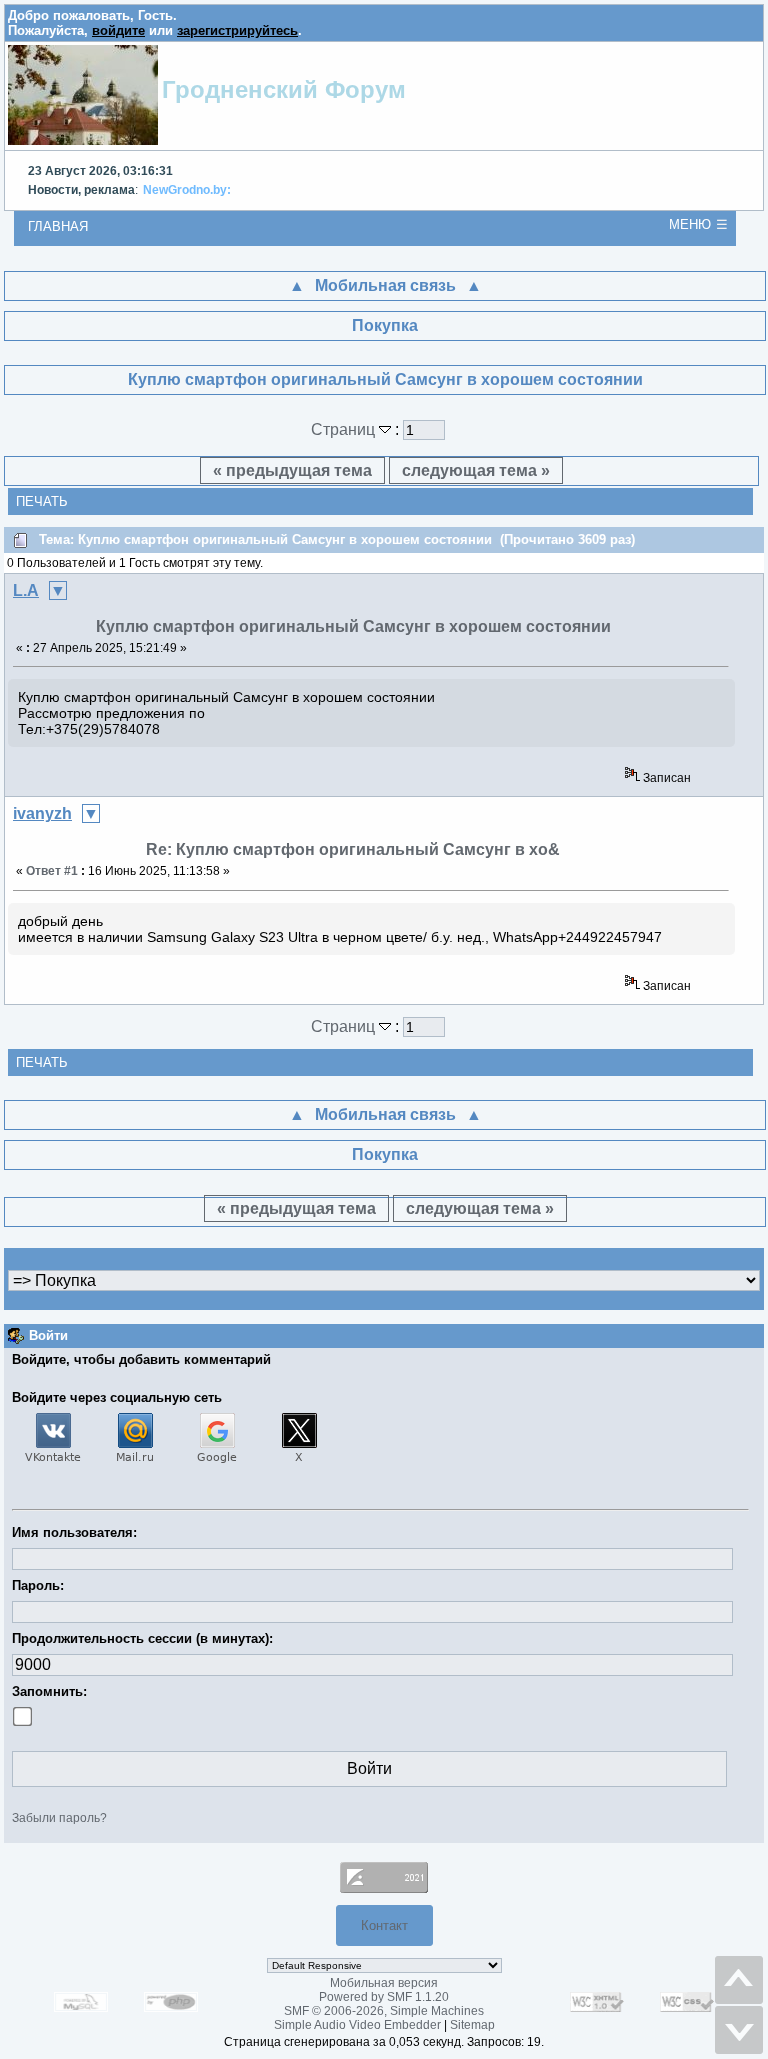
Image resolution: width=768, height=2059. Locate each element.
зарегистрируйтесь (237, 30)
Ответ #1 (52, 871)
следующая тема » (476, 470)
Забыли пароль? (59, 1818)
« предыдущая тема (292, 470)
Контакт (384, 1925)
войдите (118, 30)
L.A (26, 590)
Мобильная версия (384, 1983)
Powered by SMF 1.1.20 (384, 1997)
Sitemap (472, 2025)
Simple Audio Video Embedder (357, 2025)
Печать (42, 501)
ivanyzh (42, 813)
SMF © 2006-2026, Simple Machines (384, 2011)
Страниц (345, 429)
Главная (58, 226)
